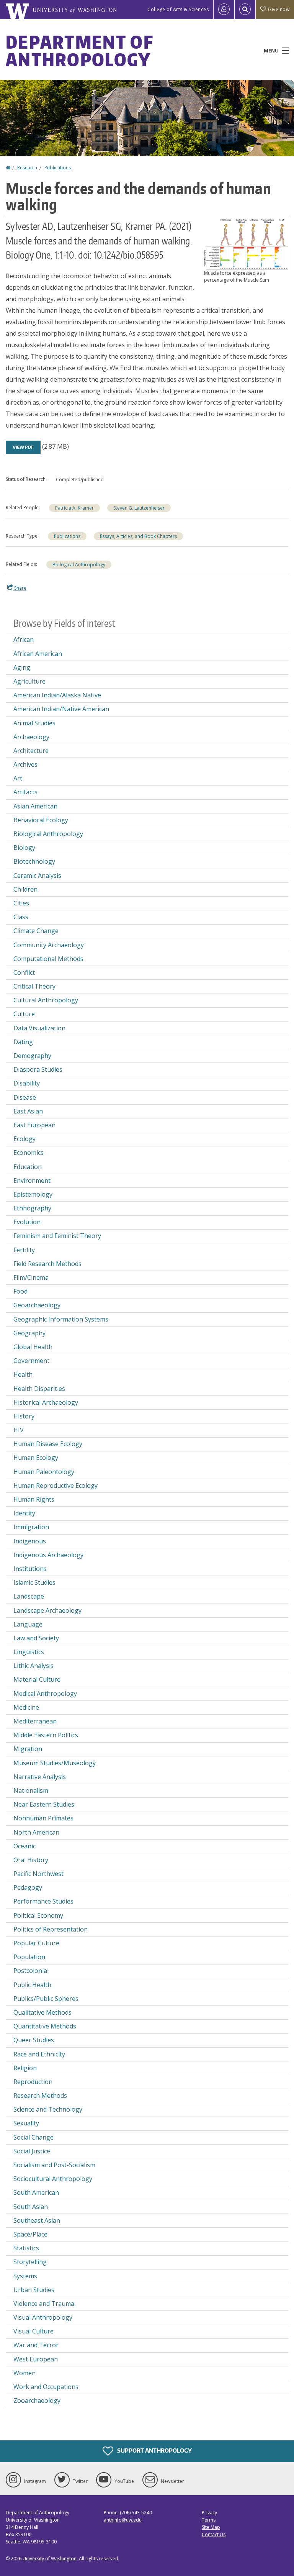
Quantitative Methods (45, 2026)
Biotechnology (34, 861)
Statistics (26, 2248)
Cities (21, 903)
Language (28, 1624)
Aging (22, 667)
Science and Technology (48, 2109)
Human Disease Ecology (48, 1444)
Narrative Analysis (40, 1777)
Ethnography (32, 1208)
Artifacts (25, 792)
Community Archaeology (49, 945)
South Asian (31, 2207)
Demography (32, 1056)
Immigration (31, 1527)
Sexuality (26, 2123)
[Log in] (224, 10)
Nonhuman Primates (43, 1818)
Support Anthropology (154, 2450)
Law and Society (36, 1638)
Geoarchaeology (37, 1305)
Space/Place (30, 2234)
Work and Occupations (46, 2387)
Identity (24, 1513)
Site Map (211, 2527)
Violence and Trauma (44, 2304)
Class (21, 917)
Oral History (31, 1860)
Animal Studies (34, 723)
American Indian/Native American (61, 709)
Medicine (26, 1707)
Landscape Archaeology (47, 1610)
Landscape (29, 1596)
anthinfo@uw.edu (123, 2520)
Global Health (33, 1347)
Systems (25, 2276)
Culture (24, 1014)
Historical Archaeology (46, 1402)
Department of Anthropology (79, 51)
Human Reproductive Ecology (56, 1486)
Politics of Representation (51, 1929)
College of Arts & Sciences (178, 9)
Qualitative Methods (42, 2012)
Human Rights (34, 1499)
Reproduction (33, 2082)
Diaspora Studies (38, 1069)
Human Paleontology (44, 1472)
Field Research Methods (47, 1264)
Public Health (32, 1985)
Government (31, 1361)
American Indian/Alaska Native (57, 695)
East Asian (28, 1111)
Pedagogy (28, 1887)
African (24, 639)
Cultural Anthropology (46, 1000)
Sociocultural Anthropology (53, 2179)
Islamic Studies (34, 1582)
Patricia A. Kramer (74, 508)
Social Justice (32, 2151)
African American (38, 654)
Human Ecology (36, 1458)
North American (36, 1832)
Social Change (33, 2137)
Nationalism (31, 1791)
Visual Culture (33, 2331)
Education (28, 1167)
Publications (58, 168)
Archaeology (31, 737)
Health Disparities (39, 1389)
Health (23, 1374)
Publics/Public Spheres (46, 1999)
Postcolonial (31, 1971)
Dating (23, 1042)
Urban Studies (34, 2290)
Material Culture (37, 1679)
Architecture (31, 751)
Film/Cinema (31, 1277)
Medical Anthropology (45, 1694)
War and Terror (36, 2345)
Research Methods (40, 2096)
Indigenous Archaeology (48, 1555)
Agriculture (29, 681)
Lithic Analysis (33, 1666)
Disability (27, 1083)
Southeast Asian (37, 2220)
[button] (246, 244)
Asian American (35, 806)
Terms (209, 2520)
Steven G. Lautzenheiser (139, 508)
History (24, 1416)
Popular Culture (36, 1943)
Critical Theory (34, 986)
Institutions (30, 1569)
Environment (32, 1181)
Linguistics (29, 1652)
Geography (29, 1333)
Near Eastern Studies (44, 1804)
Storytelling (30, 2262)
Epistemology (33, 1194)
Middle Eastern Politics (46, 1735)
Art (18, 778)
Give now (279, 9)
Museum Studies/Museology (55, 1763)
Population (29, 1957)
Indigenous (30, 1541)
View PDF (23, 447)
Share (20, 588)
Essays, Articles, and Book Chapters (138, 536)
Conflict (24, 972)
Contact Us (214, 2534)
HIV (19, 1430)
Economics (29, 1153)
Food (20, 1291)
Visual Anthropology (43, 2317)
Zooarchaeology (37, 2401)
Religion (25, 2068)
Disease (25, 1097)
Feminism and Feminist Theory (57, 1236)
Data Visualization (39, 1028)
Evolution (27, 1222)
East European (34, 1125)
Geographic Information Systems (61, 1319)
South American (36, 2192)
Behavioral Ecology (41, 820)
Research (27, 168)
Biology (24, 848)
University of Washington (50, 2559)
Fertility (24, 1250)
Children (25, 889)
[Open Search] (245, 10)
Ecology (24, 1139)
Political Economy (38, 1915)
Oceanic (24, 1846)
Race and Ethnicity (39, 2054)
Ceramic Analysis (37, 876)
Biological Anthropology (79, 565)
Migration (28, 1749)
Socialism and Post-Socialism (54, 2165)
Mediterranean (35, 1721)
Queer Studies (34, 2040)
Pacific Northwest (38, 1874)
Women (24, 2373)
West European (36, 2359)
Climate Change (36, 931)
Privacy (209, 2513)
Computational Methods (48, 959)
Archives (25, 764)
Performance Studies (43, 1901)
